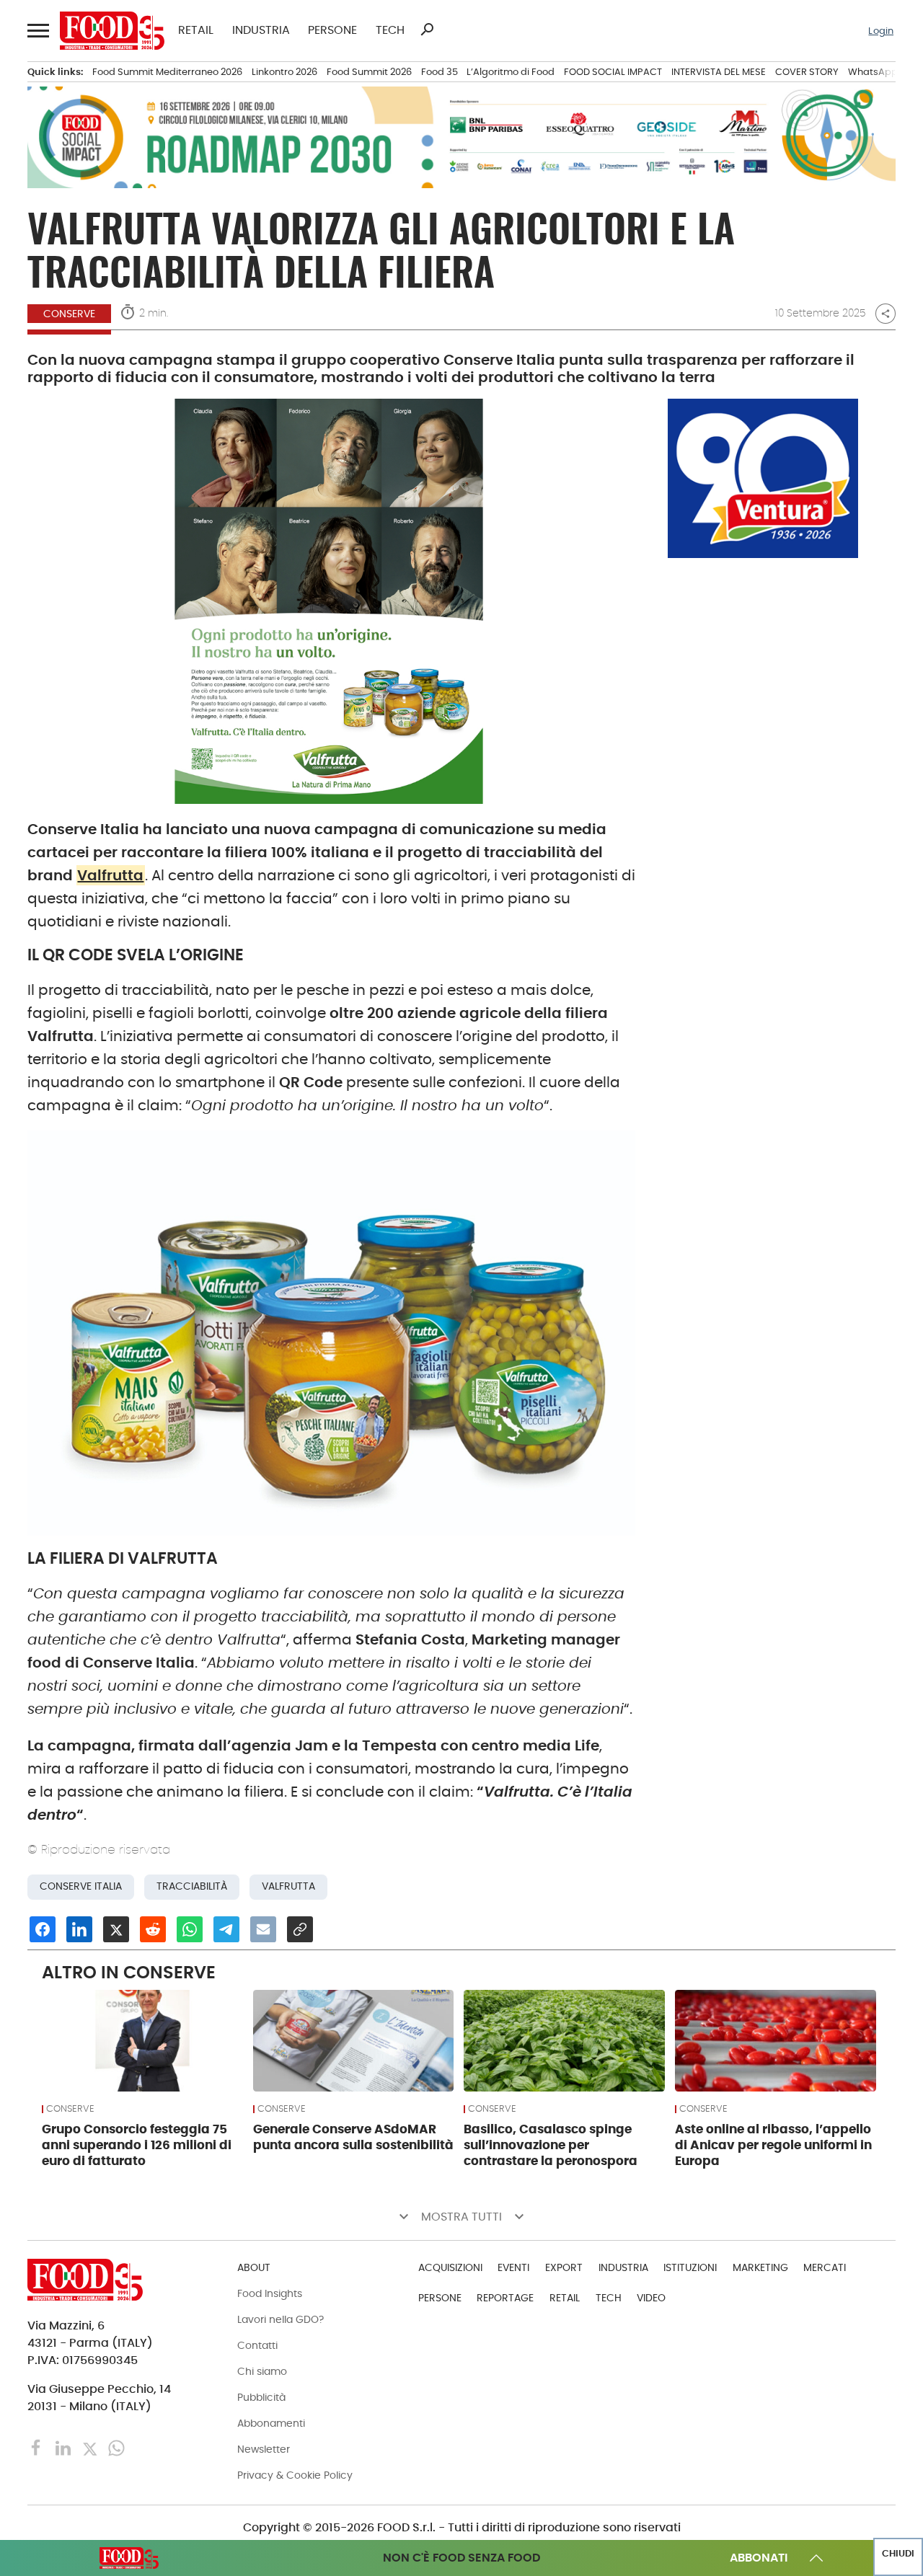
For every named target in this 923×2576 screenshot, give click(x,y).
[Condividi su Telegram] (226, 1929)
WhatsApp (873, 72)
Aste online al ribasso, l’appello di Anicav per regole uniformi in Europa (773, 2145)
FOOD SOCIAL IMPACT (613, 72)
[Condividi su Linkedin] (79, 1929)
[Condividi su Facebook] (43, 1929)
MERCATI (825, 2267)
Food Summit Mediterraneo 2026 (167, 72)
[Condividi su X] (116, 1929)
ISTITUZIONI (690, 2267)
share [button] (886, 314)
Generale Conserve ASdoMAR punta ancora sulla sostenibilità (353, 2137)
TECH (390, 30)
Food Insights (270, 2293)
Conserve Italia (81, 1886)
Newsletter (264, 2449)
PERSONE (332, 30)
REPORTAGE (505, 2298)
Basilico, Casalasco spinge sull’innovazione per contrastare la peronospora (551, 2145)
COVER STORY (807, 72)
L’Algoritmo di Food (511, 72)
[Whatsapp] (116, 2447)
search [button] (427, 30)
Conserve (69, 314)
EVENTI (513, 2267)
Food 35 (440, 72)
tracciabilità (192, 1886)
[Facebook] (38, 2447)
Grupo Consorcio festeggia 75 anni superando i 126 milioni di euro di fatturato (137, 2145)
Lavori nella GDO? (281, 2319)
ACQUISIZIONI (450, 2267)
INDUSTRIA (261, 30)
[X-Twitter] (91, 2447)
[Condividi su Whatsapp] (190, 1929)
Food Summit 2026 (369, 72)
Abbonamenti (271, 2423)
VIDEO (651, 2298)
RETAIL (196, 30)
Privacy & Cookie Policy (295, 2475)
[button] (37, 31)
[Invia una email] (263, 1929)
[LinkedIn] (65, 2447)
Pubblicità (261, 2397)
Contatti (257, 2345)
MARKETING (760, 2267)
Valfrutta (110, 875)
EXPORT (564, 2267)
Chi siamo (262, 2371)
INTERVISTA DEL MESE (719, 72)
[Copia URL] (300, 1929)
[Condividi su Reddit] (153, 1929)
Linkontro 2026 (284, 72)
